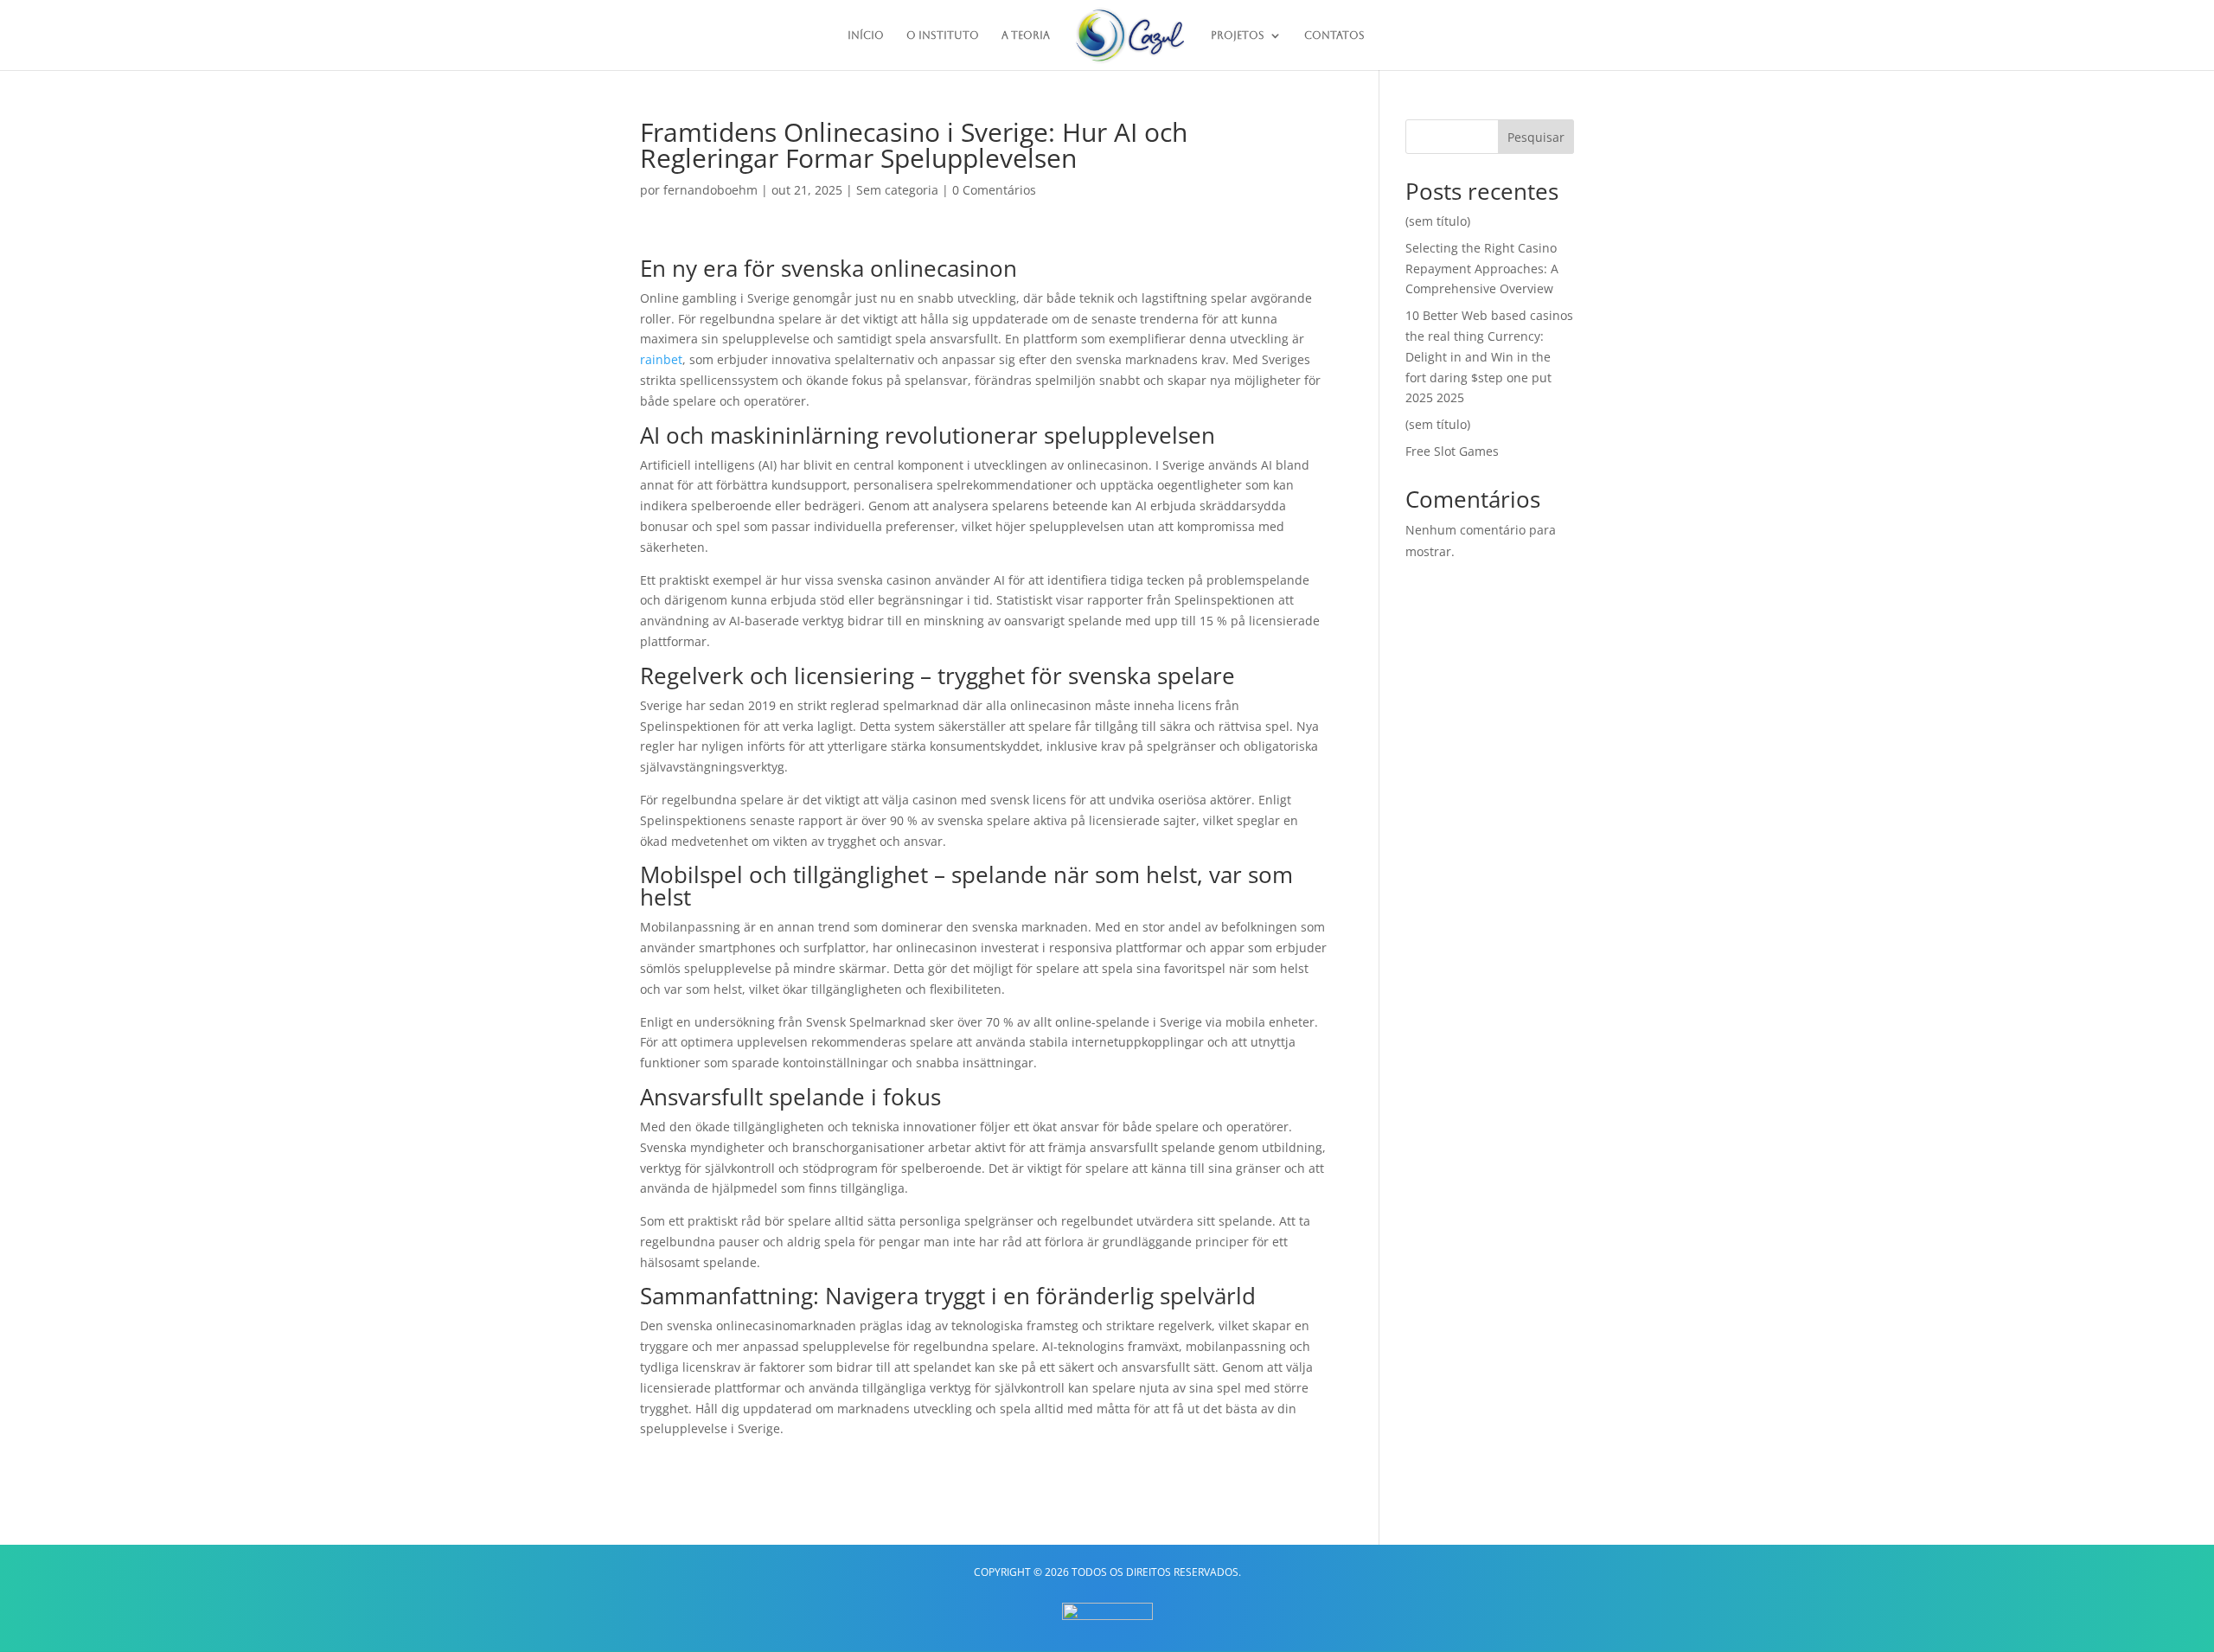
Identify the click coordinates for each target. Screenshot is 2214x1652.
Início (866, 35)
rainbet (661, 359)
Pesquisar (1536, 137)
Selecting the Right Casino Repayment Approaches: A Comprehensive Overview (1482, 269)
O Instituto (943, 35)
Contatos (1334, 35)
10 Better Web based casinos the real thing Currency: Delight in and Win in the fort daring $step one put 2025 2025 (1489, 356)
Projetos (1238, 35)
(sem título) (1438, 221)
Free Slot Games (1452, 451)
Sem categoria (897, 190)
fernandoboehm (710, 190)
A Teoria (1026, 35)
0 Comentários (994, 190)
